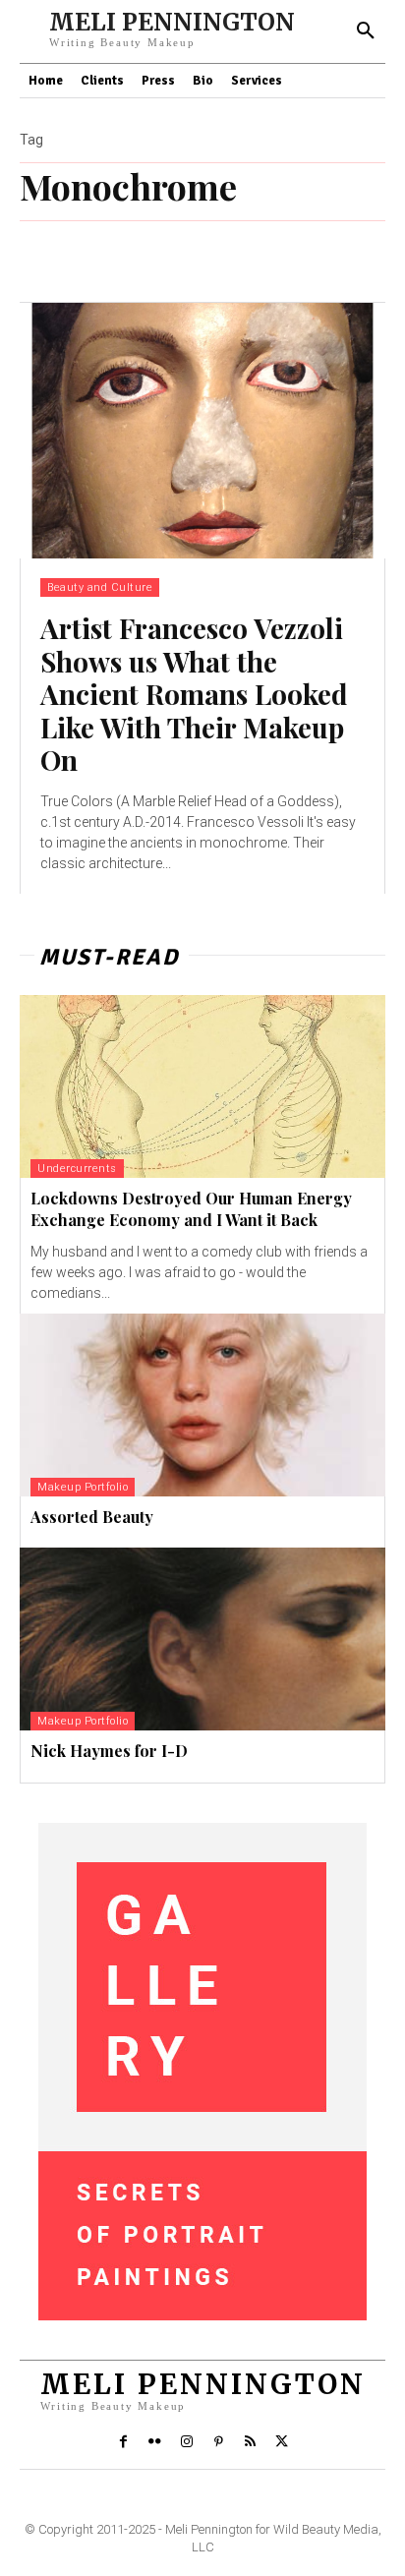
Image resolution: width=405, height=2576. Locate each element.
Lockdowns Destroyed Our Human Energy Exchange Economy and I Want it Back (191, 1209)
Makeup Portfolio (83, 1487)
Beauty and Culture (100, 587)
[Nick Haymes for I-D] (202, 1639)
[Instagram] (187, 2442)
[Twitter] (282, 2442)
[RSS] (250, 2442)
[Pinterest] (218, 2442)
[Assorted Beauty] (202, 1405)
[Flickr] (154, 2442)
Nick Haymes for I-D (109, 1751)
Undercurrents (77, 1169)
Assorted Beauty (92, 1517)
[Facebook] (123, 2442)
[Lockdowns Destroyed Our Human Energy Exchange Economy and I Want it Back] (202, 1086)
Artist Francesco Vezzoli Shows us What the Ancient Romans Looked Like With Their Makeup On (194, 694)
